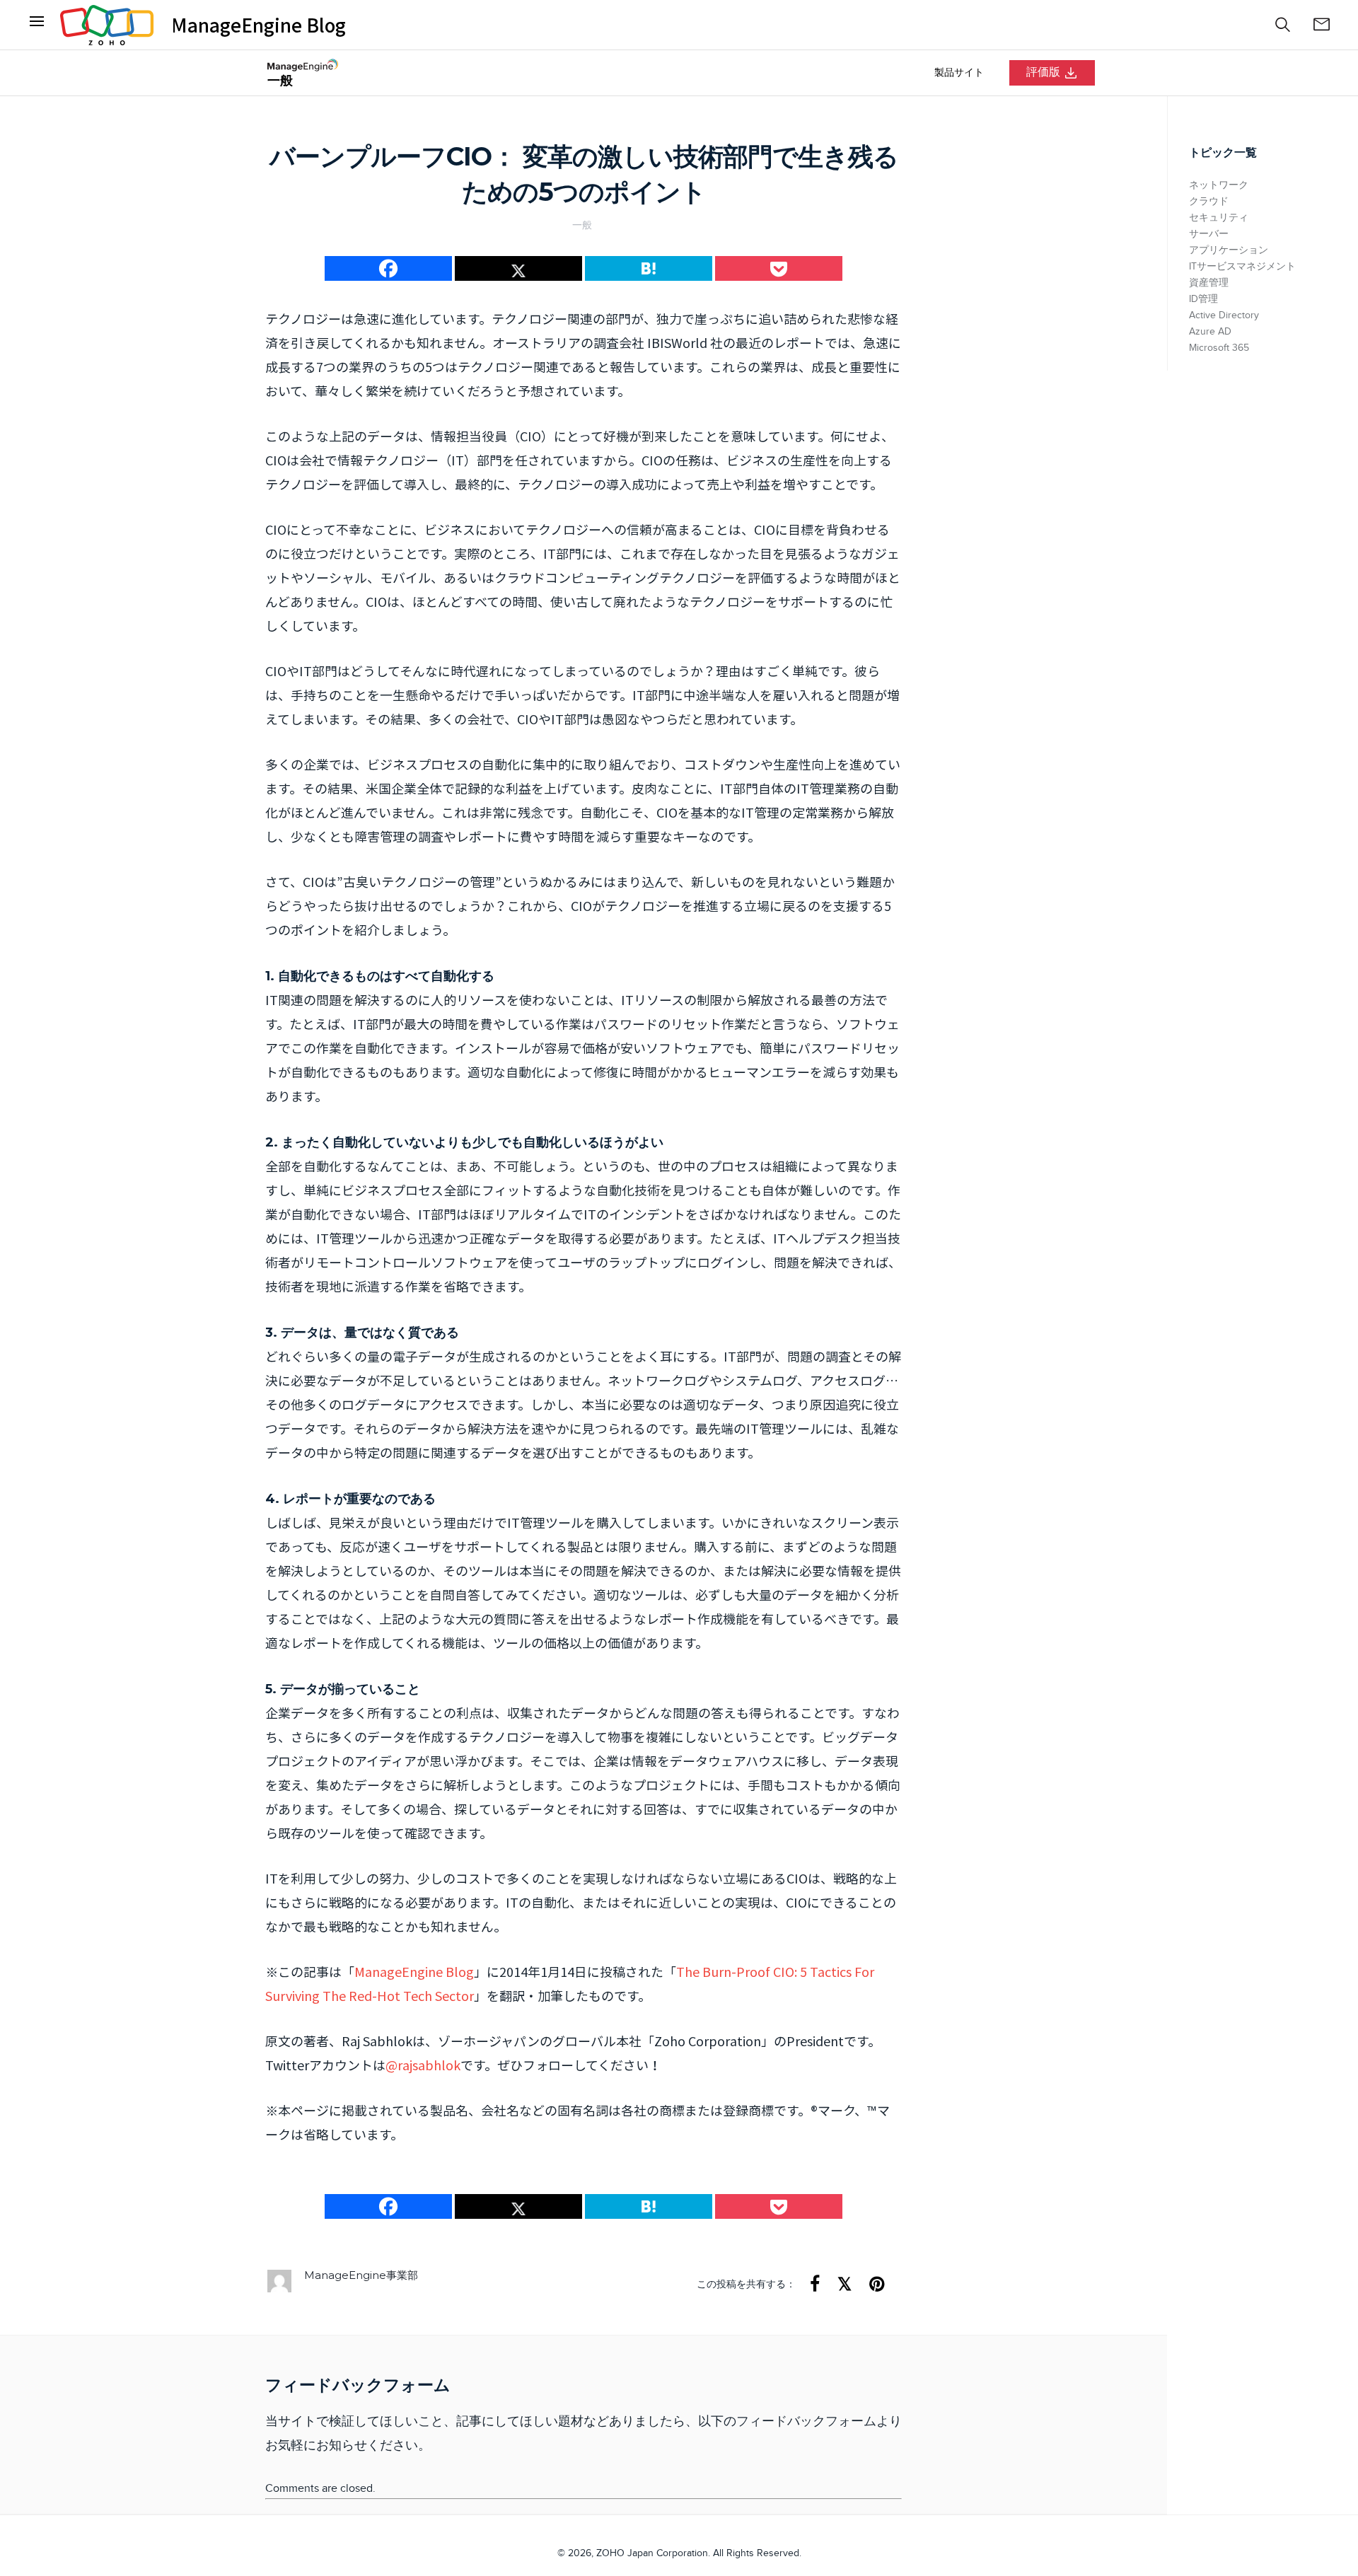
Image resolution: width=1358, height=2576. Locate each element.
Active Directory (1224, 315)
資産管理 (1209, 283)
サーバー (1209, 234)
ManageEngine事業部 (361, 2275)
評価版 (1043, 72)
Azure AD (1210, 332)
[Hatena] (649, 268)
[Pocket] (779, 268)
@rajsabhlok (423, 2065)
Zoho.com (107, 25)
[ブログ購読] (1321, 25)
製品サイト (959, 73)
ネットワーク (1219, 185)
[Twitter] (518, 268)
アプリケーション (1229, 250)
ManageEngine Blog (259, 25)
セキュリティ (1219, 218)
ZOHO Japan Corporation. (653, 2553)
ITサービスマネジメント (1242, 267)
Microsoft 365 (1219, 348)
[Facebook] (37, 25)
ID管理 (1203, 299)
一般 (582, 225)
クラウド (1209, 202)
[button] (1283, 25)
